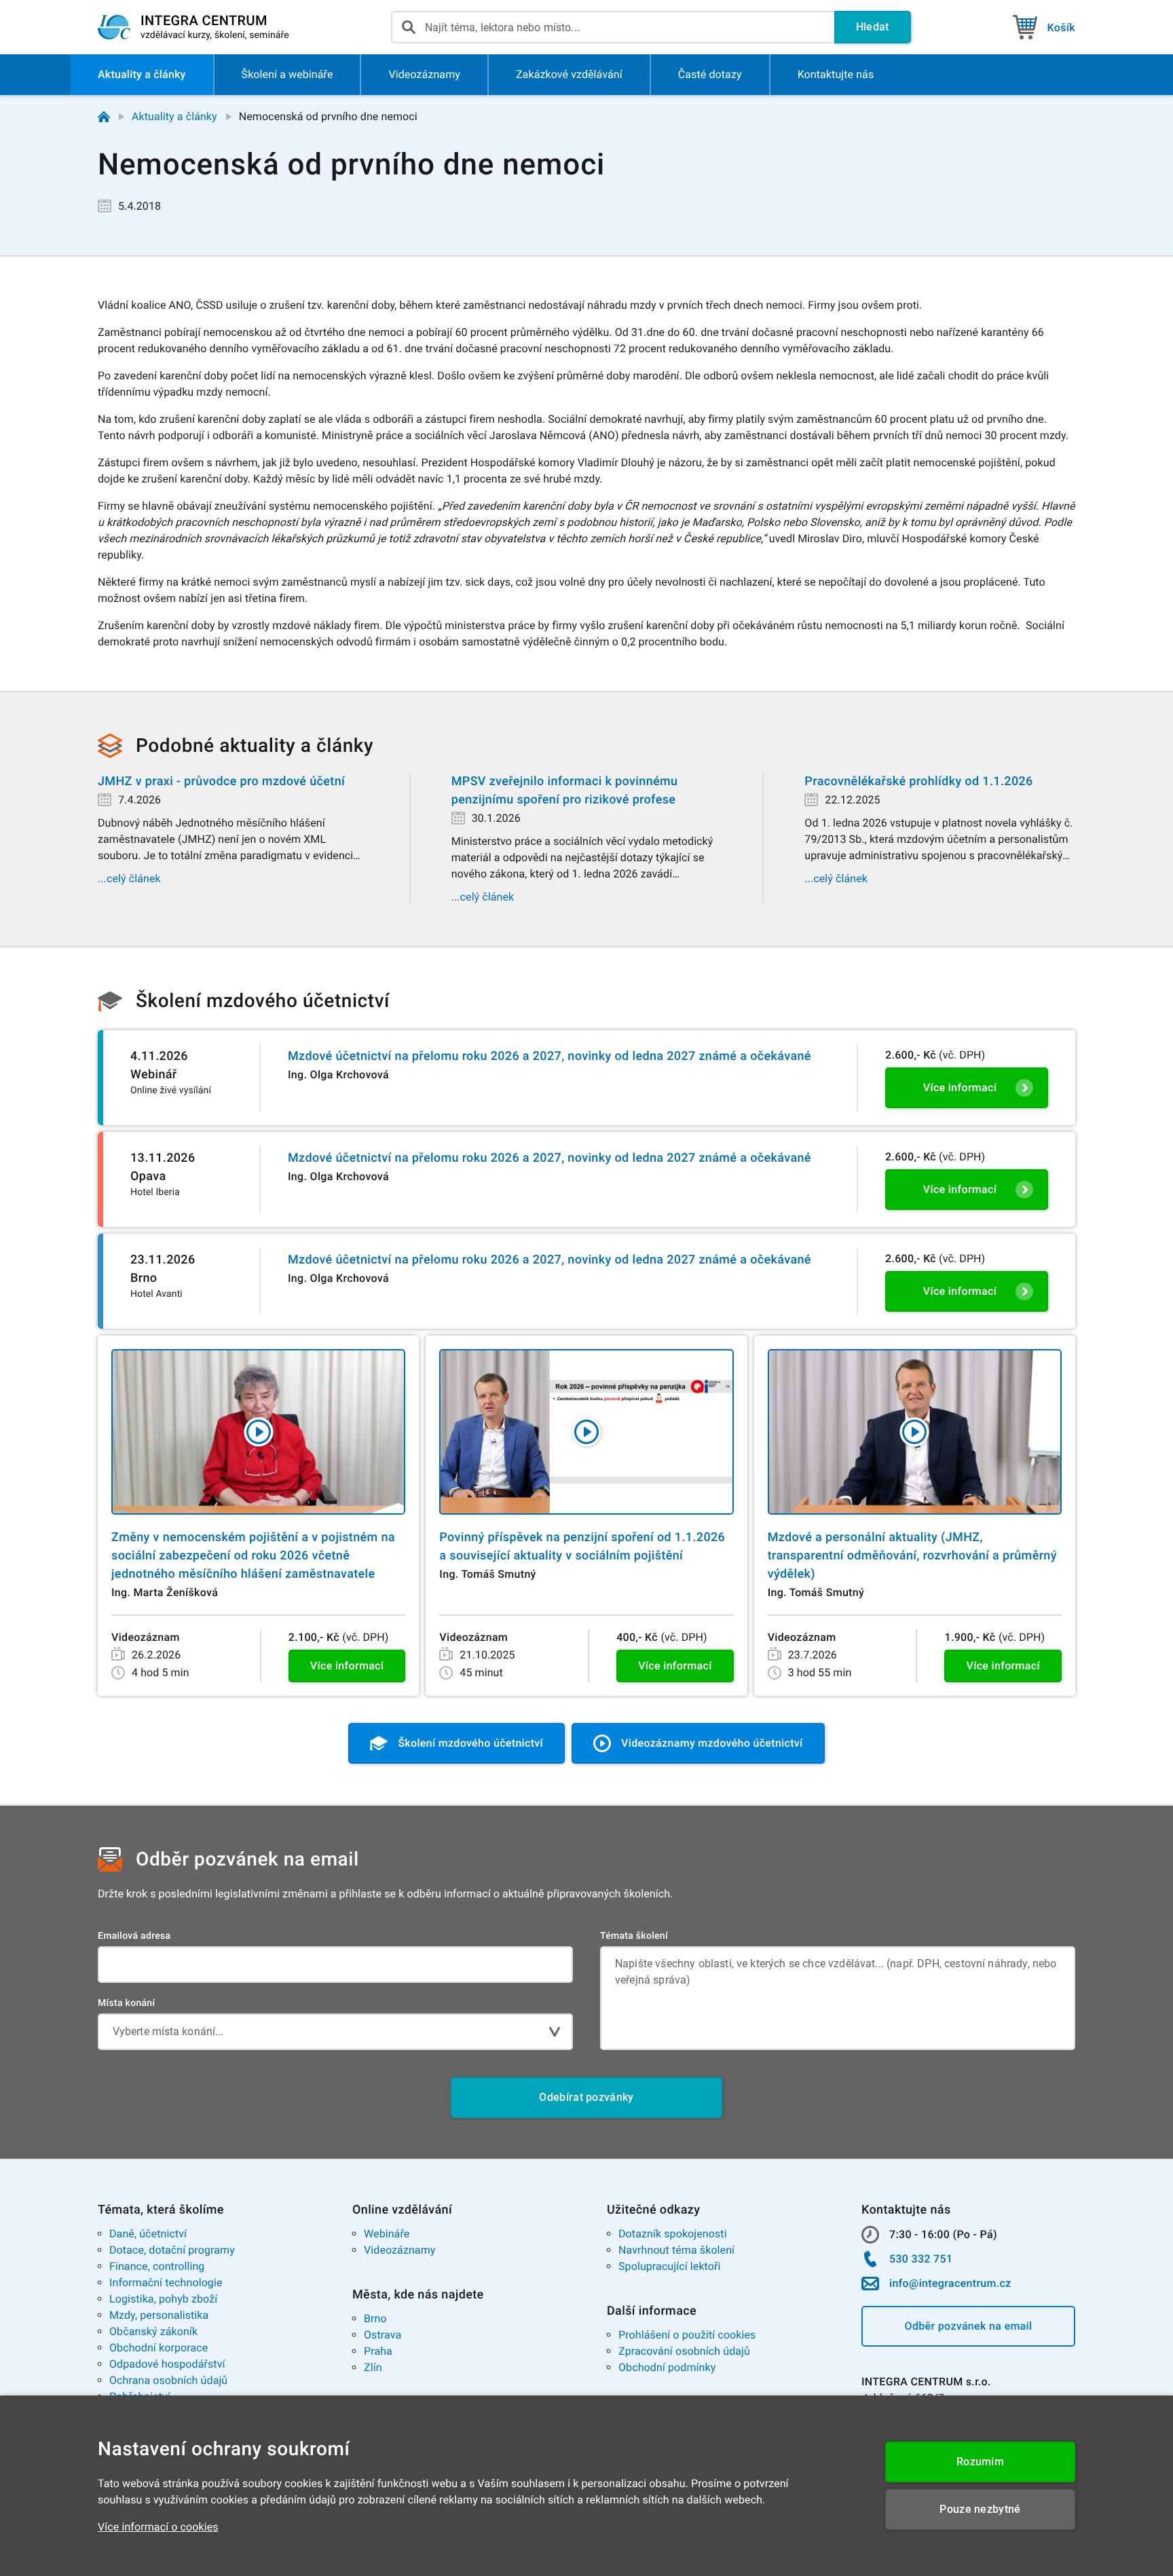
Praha (378, 2351)
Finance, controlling (157, 2266)
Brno (375, 2318)
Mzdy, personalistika (159, 2315)
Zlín (373, 2367)
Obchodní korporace (159, 2348)
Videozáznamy (399, 2250)
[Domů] (104, 117)
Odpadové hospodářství (167, 2364)
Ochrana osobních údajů (168, 2380)
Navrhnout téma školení (676, 2250)
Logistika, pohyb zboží (163, 2299)
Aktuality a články (174, 116)
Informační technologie (166, 2283)
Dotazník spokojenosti (673, 2234)
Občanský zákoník (153, 2331)
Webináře (387, 2234)
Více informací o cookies (158, 2527)
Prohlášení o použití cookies (687, 2335)
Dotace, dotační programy (172, 2250)
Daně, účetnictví (148, 2234)
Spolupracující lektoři (670, 2266)
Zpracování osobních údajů (684, 2351)
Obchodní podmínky (667, 2367)
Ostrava (383, 2335)
